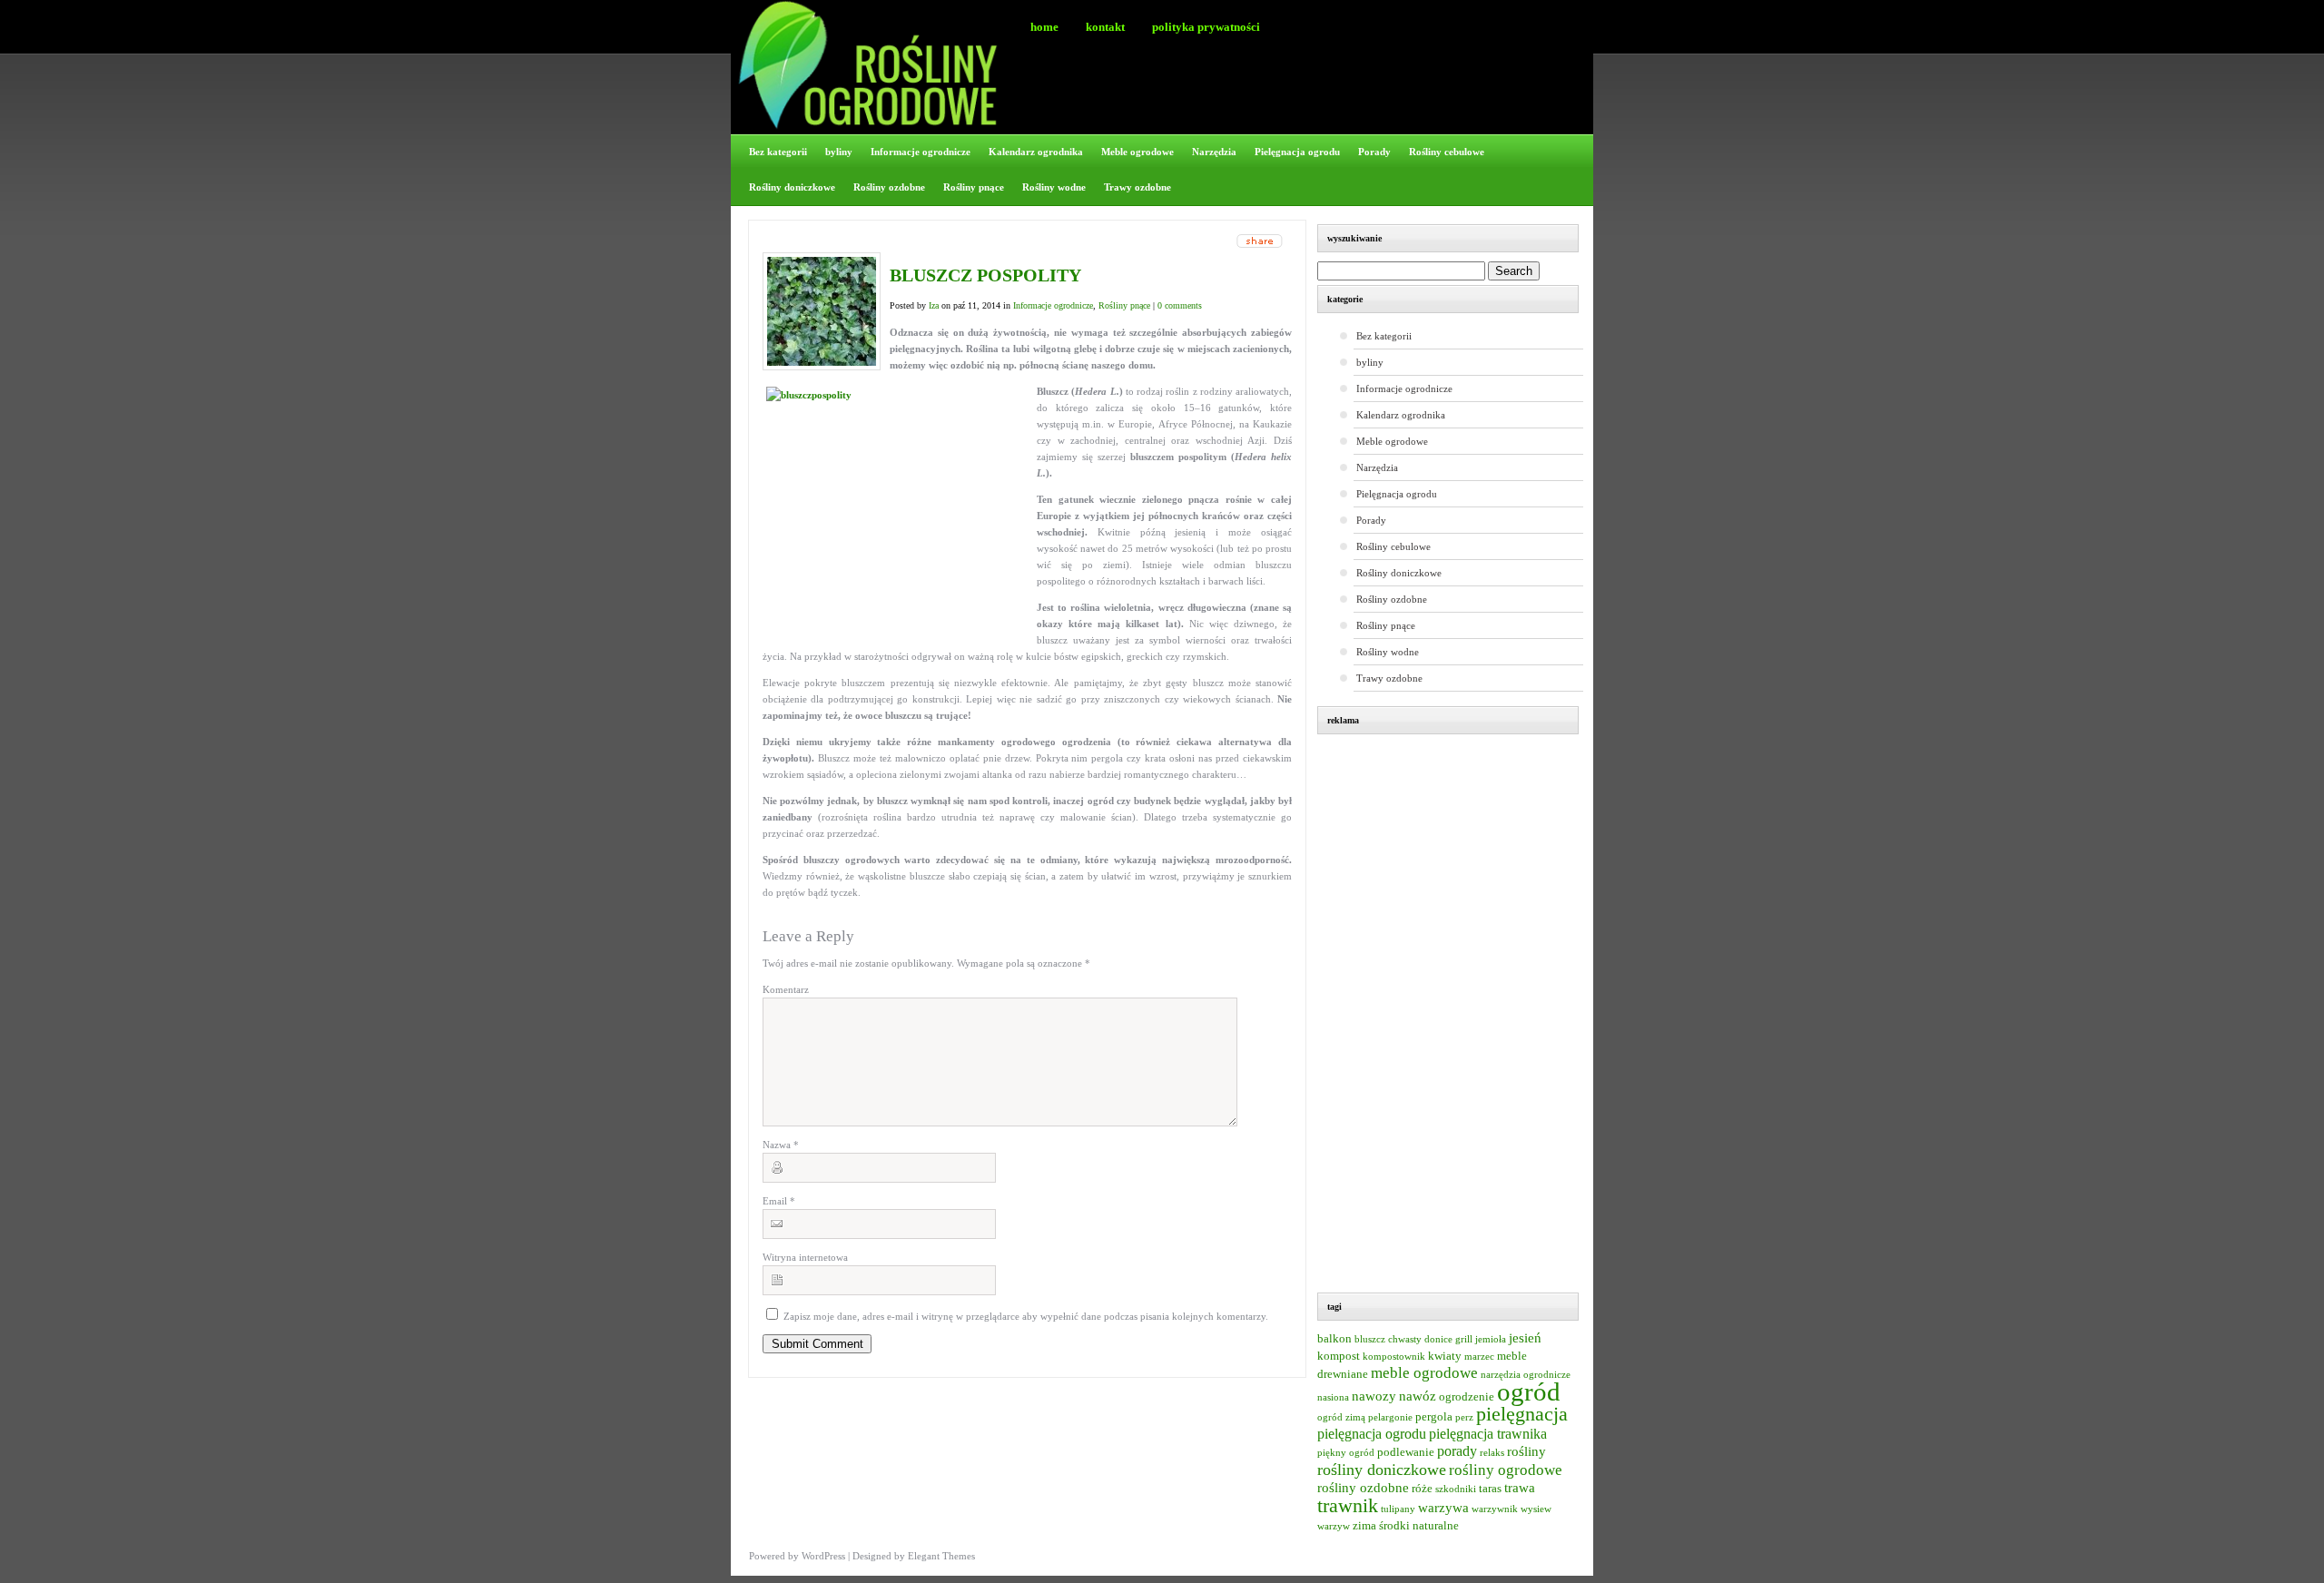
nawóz (1418, 1396)
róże (1422, 1489)
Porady (1374, 152)
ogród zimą (1341, 1417)
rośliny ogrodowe (1506, 1470)
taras (1490, 1489)
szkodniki (1456, 1489)
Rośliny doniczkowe (792, 187)
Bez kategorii (778, 152)
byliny (839, 152)
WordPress (823, 1556)
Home (1044, 27)
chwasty (1405, 1339)
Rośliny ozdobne (889, 187)
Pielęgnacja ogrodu (1297, 152)
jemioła (1491, 1339)
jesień (1525, 1338)
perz (1464, 1417)
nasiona (1333, 1397)
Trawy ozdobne (1137, 187)
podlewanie (1406, 1452)
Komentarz (786, 989)
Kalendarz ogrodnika (1036, 152)
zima (1364, 1526)
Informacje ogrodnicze (921, 152)
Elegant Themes (941, 1556)
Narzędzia (1214, 152)
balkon (1334, 1339)
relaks (1492, 1453)
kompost (1339, 1356)
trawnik (1348, 1506)
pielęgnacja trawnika (1488, 1434)
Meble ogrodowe (1137, 152)
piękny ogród (1346, 1453)
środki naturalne (1419, 1526)
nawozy (1374, 1396)
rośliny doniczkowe (1382, 1470)
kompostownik (1394, 1357)
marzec (1479, 1357)
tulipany (1398, 1509)
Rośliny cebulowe (1447, 152)
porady (1457, 1451)
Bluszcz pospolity (985, 275)
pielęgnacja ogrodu (1372, 1434)
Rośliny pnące (974, 187)
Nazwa (781, 1145)
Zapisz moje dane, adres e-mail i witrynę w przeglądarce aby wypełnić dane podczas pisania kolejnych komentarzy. (1026, 1316)
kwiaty (1445, 1356)
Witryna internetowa (805, 1257)
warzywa (1443, 1508)
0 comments (1180, 305)
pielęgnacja (1522, 1414)
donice (1438, 1339)
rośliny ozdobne (1363, 1488)
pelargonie (1390, 1417)
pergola (1434, 1417)
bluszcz (1370, 1339)
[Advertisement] (1457, 1016)
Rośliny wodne (1054, 187)
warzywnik (1495, 1509)
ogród (1529, 1391)
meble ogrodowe (1424, 1373)
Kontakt (1105, 27)
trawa (1520, 1488)
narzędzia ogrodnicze (1526, 1375)
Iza (934, 305)
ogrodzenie (1467, 1397)
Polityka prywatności (1206, 27)
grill (1464, 1339)
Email (779, 1201)
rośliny (1526, 1451)
